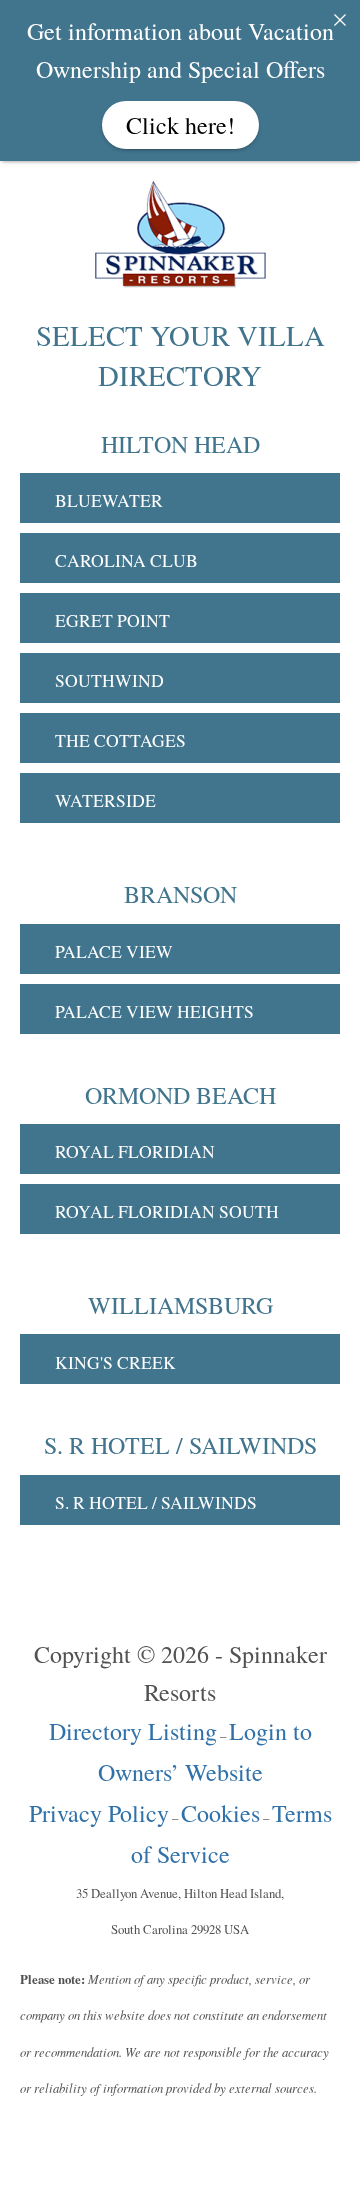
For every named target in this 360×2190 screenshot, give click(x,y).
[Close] (340, 20)
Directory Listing (133, 1731)
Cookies (220, 1813)
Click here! (180, 125)
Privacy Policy (99, 1813)
